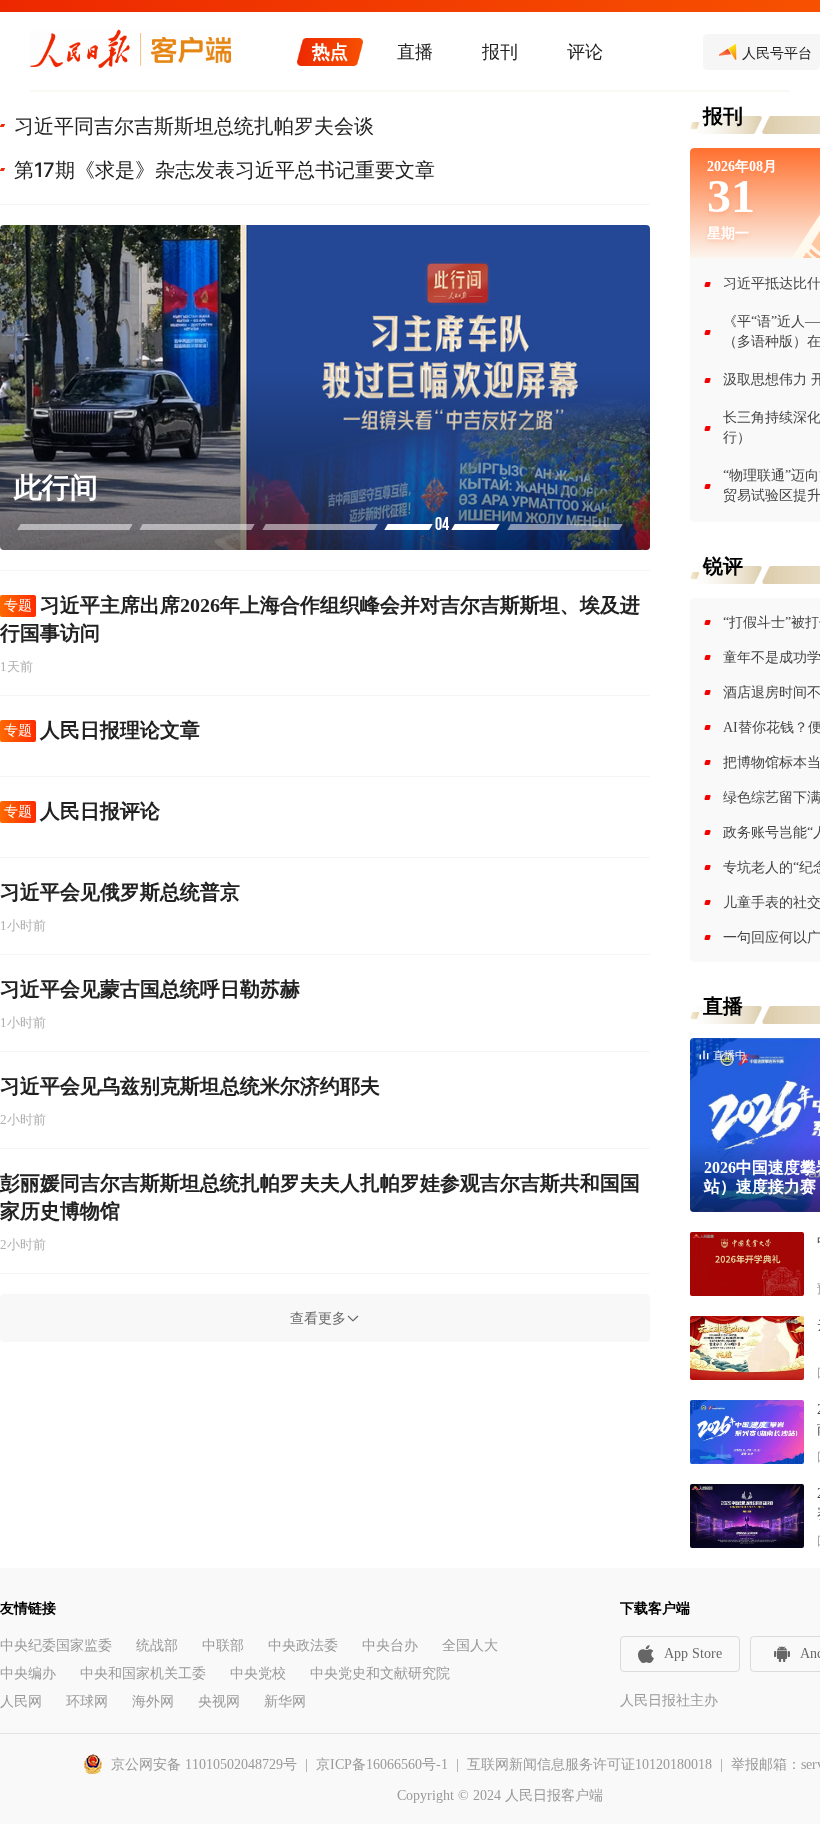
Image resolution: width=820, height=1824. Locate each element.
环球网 (87, 1701)
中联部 (223, 1645)
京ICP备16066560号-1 (382, 1764)
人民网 (21, 1701)
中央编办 (28, 1673)
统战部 (157, 1645)
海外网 (153, 1701)
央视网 (219, 1701)
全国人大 (470, 1645)
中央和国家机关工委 (143, 1673)
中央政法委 (303, 1645)
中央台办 (390, 1645)
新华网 (285, 1701)
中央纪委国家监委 (56, 1645)
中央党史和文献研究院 (380, 1673)
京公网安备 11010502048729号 (204, 1764)
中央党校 (258, 1673)
